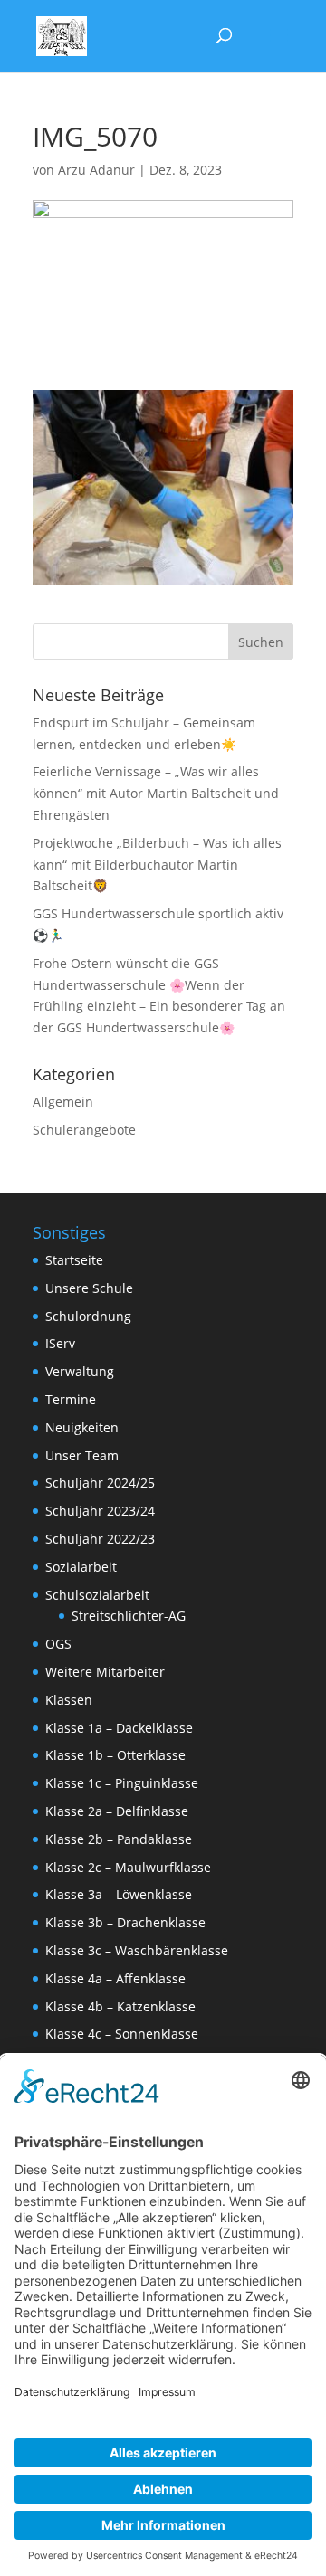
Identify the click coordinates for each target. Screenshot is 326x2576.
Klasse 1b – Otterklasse (115, 1755)
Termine (71, 1399)
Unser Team (82, 1455)
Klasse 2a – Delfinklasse (117, 1811)
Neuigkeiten (82, 1427)
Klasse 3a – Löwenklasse (119, 1894)
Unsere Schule (89, 1288)
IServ (60, 1343)
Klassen (69, 1700)
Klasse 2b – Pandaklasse (119, 1839)
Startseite (74, 1260)
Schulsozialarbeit (97, 1595)
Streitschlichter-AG (129, 1616)
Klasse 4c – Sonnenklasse (122, 2034)
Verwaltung (80, 1371)
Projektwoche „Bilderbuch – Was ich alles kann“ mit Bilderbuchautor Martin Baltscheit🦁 (157, 865)
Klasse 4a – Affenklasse (115, 1978)
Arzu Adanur (96, 170)
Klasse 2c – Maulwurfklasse (128, 1867)
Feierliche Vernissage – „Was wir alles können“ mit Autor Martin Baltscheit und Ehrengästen (156, 793)
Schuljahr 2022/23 (100, 1539)
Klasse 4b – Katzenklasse (120, 2006)
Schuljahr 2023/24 (100, 1511)
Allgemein (63, 1102)
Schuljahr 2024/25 (100, 1483)
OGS (58, 1644)
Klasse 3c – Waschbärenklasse (137, 1950)
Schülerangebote (84, 1130)
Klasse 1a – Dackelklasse (119, 1728)
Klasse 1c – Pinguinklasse (122, 1783)
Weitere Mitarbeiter (105, 1672)
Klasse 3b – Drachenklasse (125, 1922)
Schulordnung (88, 1316)
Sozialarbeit (81, 1567)
